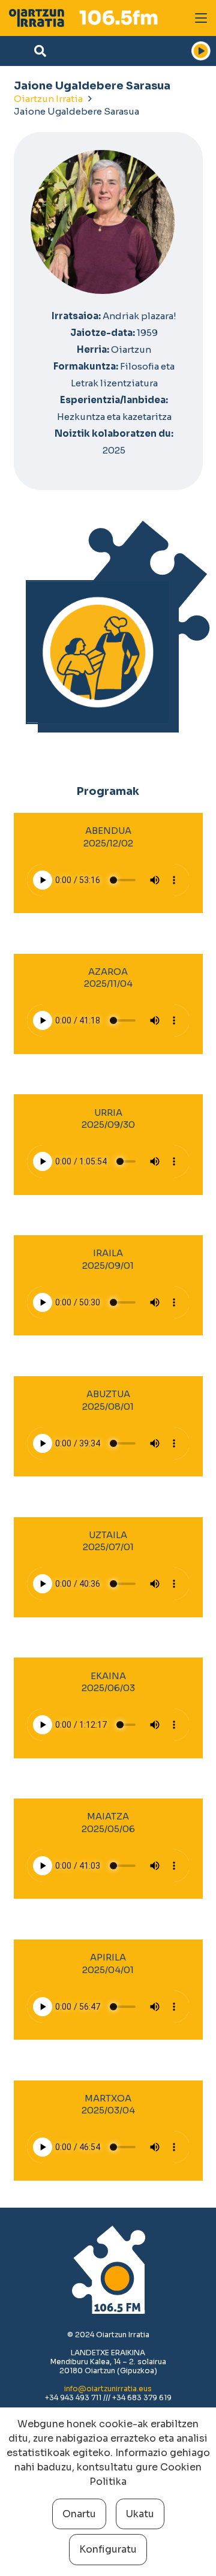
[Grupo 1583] (37, 18)
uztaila (108, 1535)
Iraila (108, 1253)
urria (108, 1113)
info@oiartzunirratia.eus (108, 2389)
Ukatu (140, 2514)
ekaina (108, 1676)
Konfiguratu (108, 2549)
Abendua (108, 831)
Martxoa (108, 2098)
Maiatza (108, 1817)
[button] (201, 18)
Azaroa (108, 972)
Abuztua (108, 1394)
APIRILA (108, 1957)
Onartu (79, 2514)
